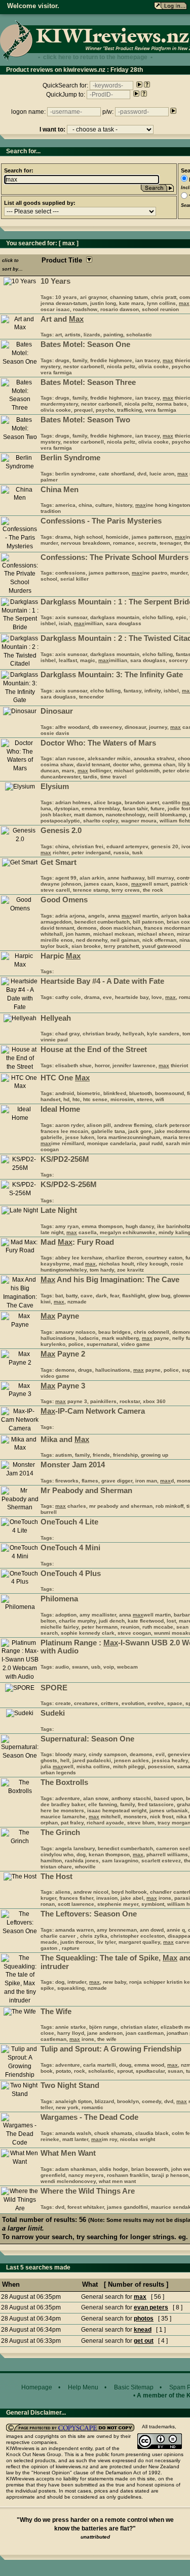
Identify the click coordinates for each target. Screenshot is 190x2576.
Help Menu (83, 2387)
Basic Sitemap (134, 2387)
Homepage (37, 2387)
